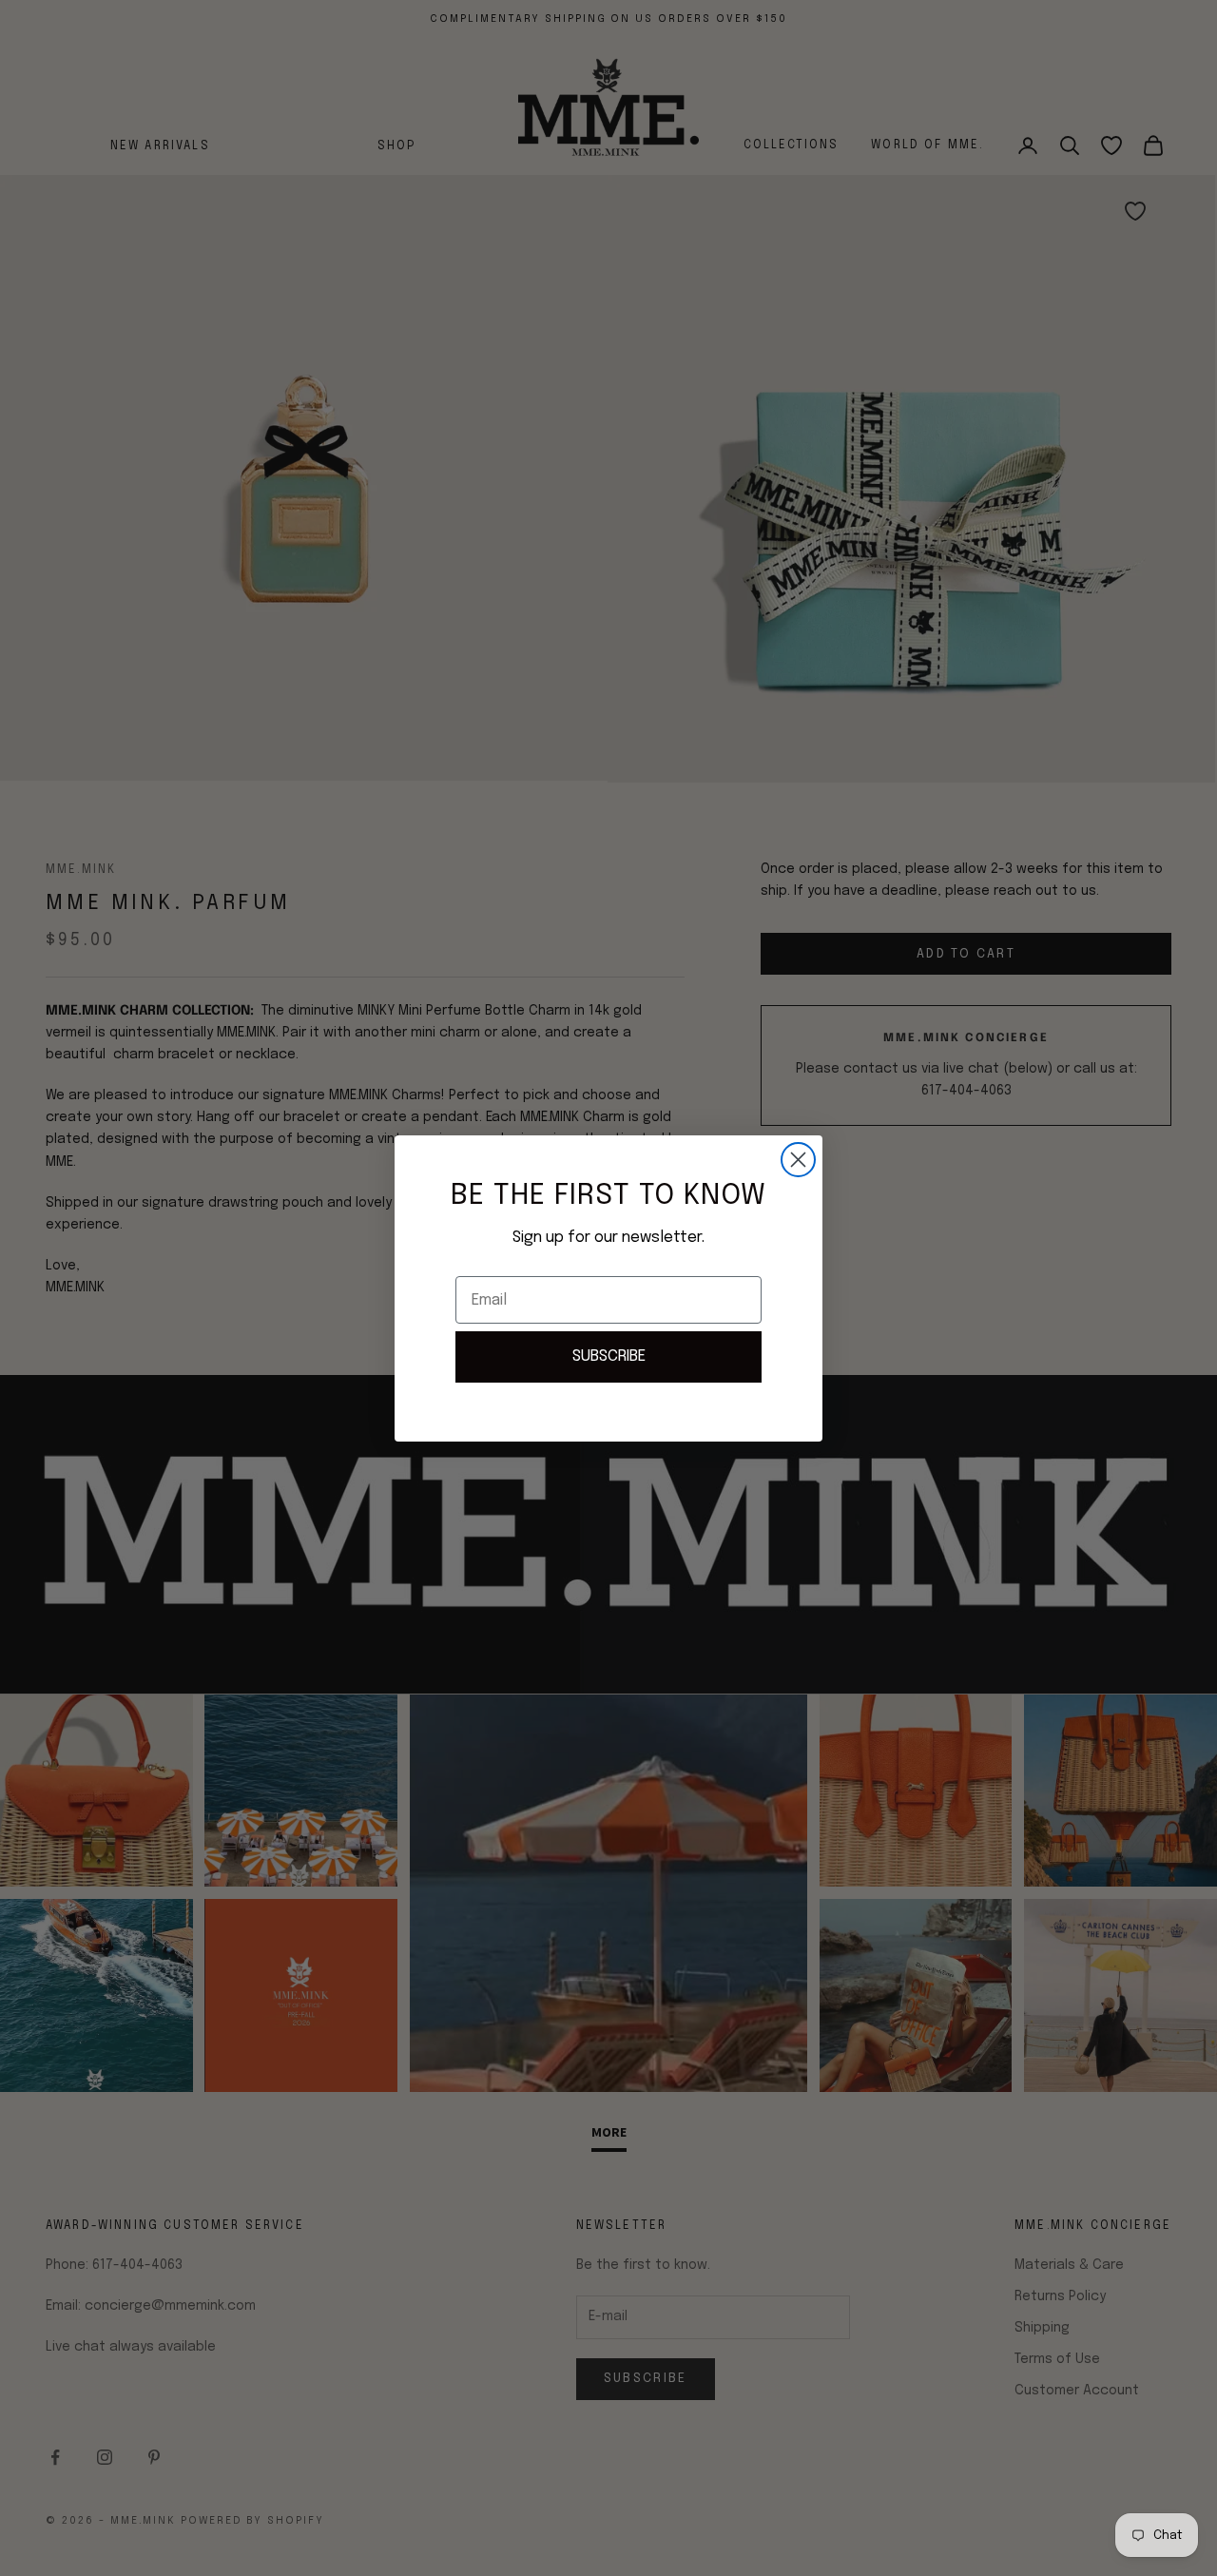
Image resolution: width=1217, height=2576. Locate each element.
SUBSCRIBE (609, 1356)
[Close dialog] (798, 1160)
